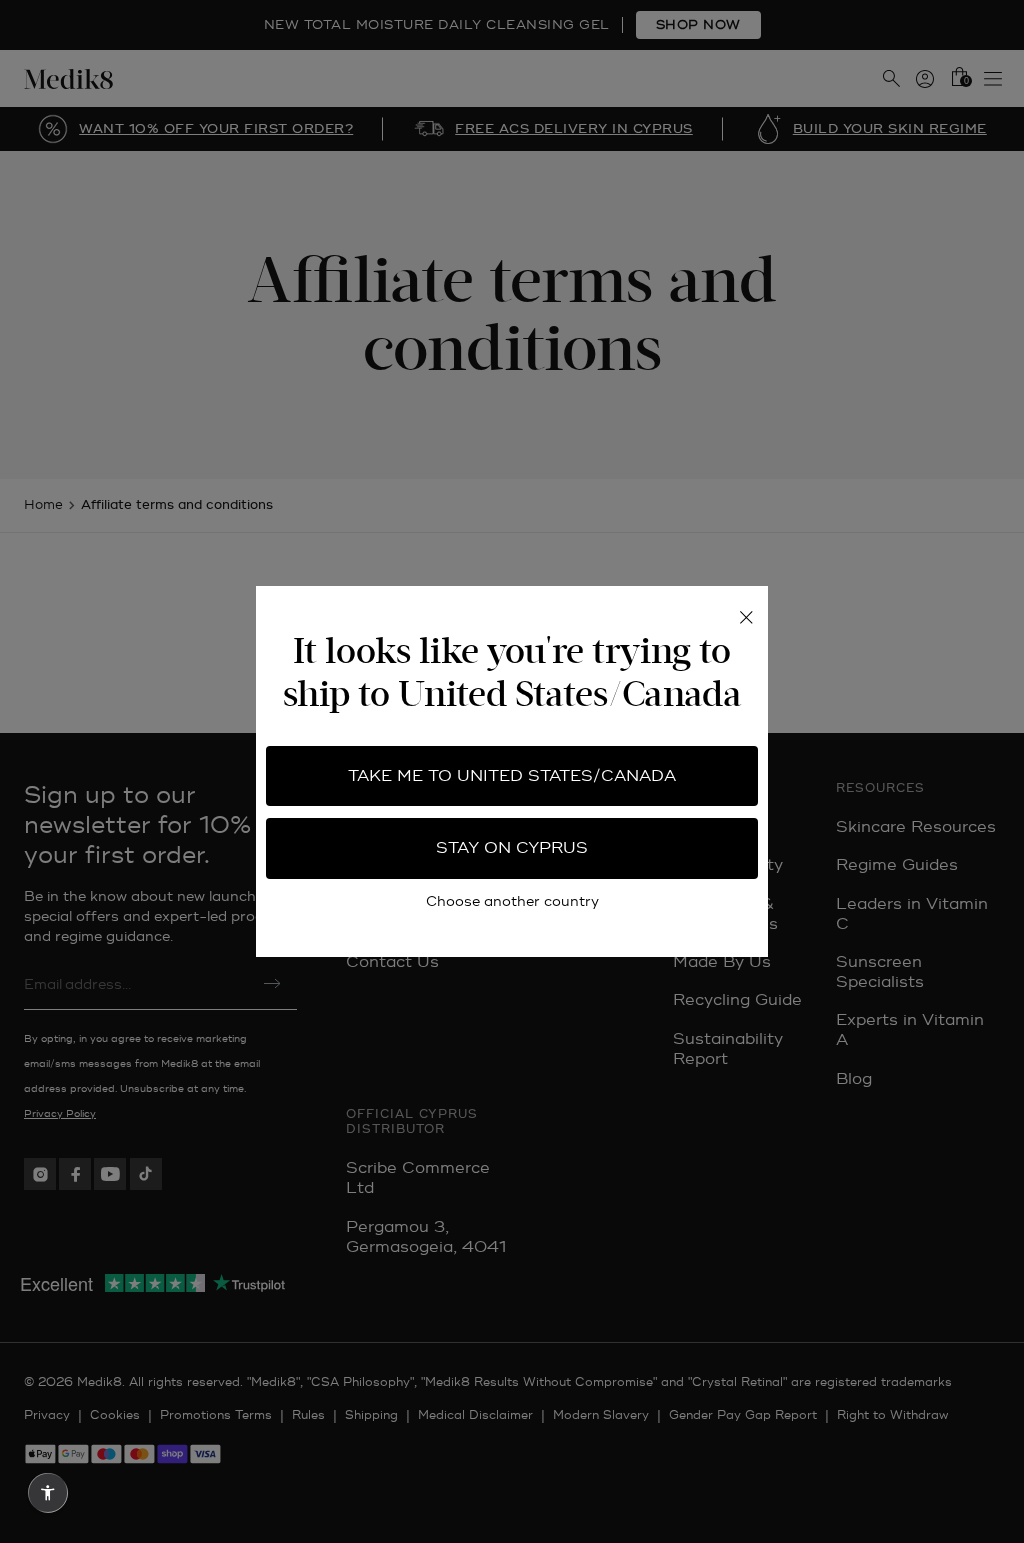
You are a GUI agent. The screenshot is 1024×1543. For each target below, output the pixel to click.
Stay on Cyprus (512, 848)
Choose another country (512, 901)
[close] (746, 618)
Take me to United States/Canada (512, 776)
